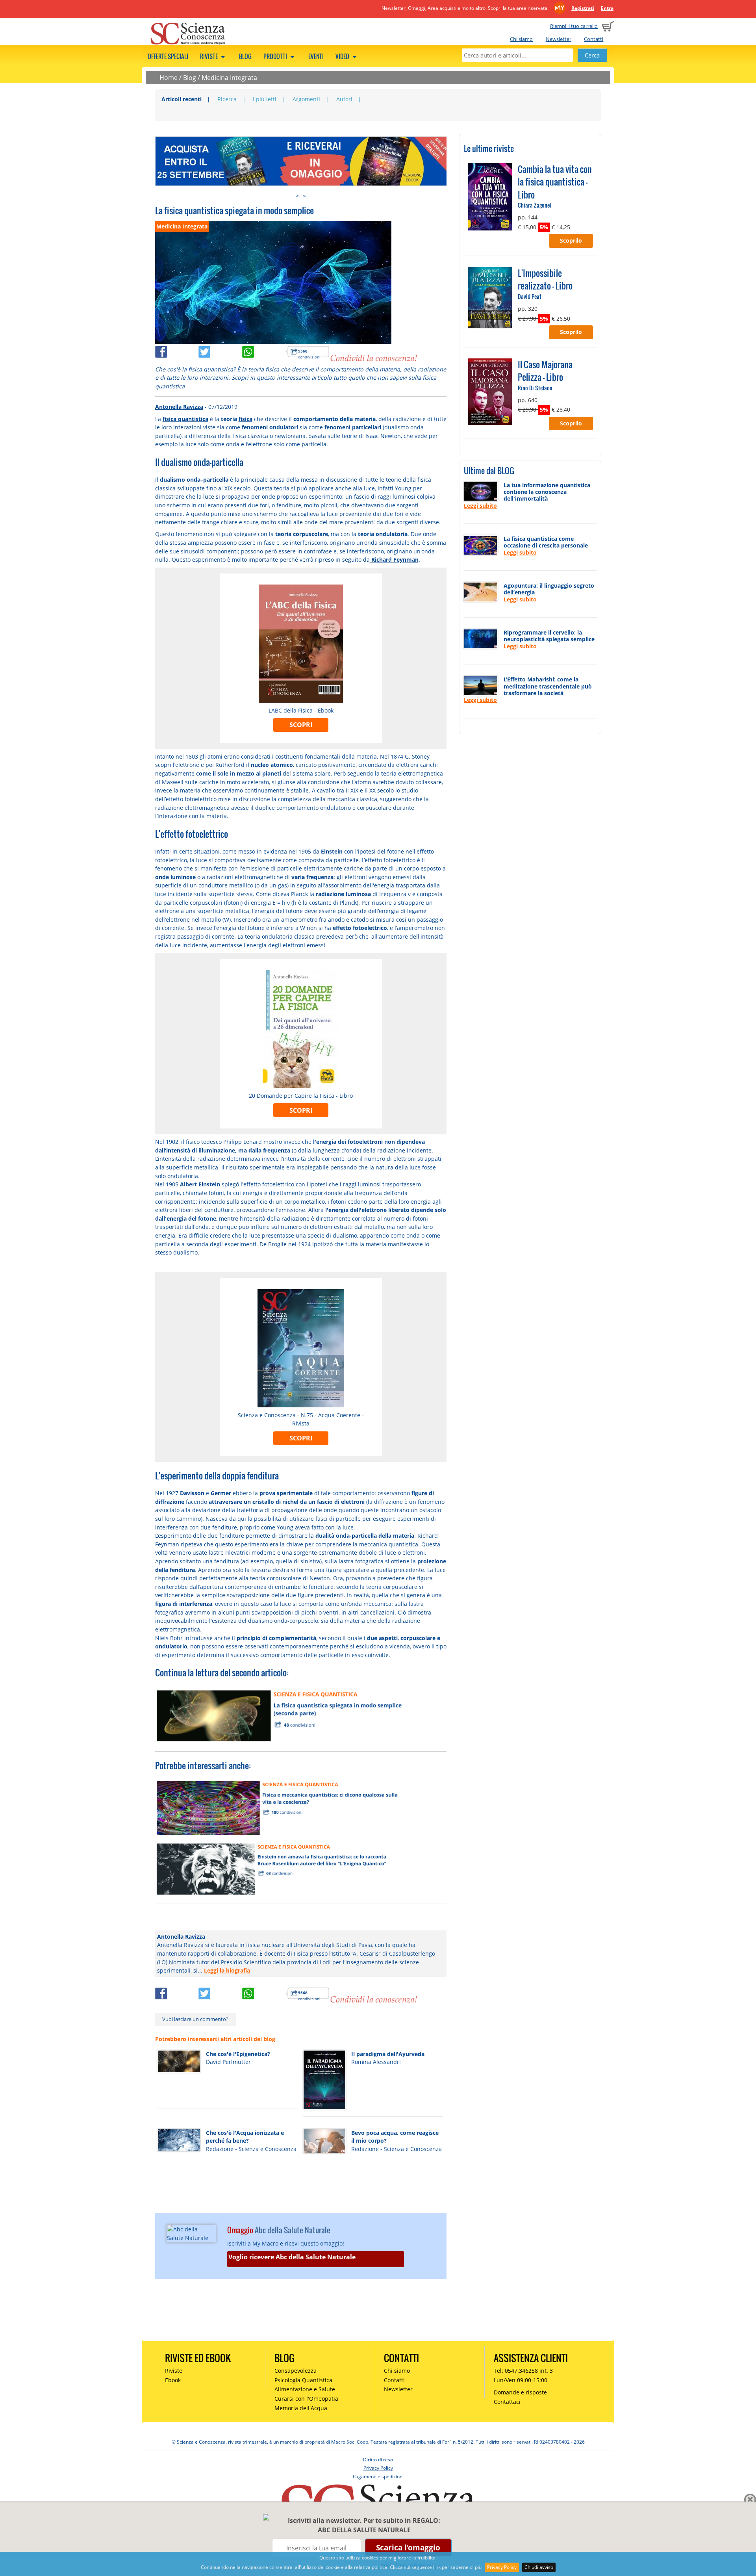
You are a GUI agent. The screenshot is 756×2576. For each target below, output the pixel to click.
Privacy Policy (502, 2567)
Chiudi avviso (539, 2567)
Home (169, 78)
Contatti (594, 39)
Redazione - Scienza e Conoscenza (251, 2149)
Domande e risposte (520, 2392)
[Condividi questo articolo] (177, 356)
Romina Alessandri (376, 2062)
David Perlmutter (228, 2062)
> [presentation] (304, 196)
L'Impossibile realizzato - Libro (545, 279)
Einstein (332, 851)
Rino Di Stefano (535, 388)
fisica (246, 419)
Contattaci (507, 2402)
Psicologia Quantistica (303, 2380)
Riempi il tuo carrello (574, 26)
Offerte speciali (168, 56)
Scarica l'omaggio (408, 2547)
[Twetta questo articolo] (220, 356)
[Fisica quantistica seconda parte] (281, 1715)
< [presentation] (297, 196)
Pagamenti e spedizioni (378, 2477)
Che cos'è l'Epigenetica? (238, 2054)
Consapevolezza (296, 2371)
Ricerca (227, 99)
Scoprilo (571, 240)
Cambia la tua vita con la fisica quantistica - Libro (555, 182)
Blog (245, 56)
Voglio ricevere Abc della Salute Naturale (292, 2257)
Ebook (173, 2380)
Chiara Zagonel (534, 205)
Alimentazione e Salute (305, 2389)
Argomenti (306, 99)
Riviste (209, 56)
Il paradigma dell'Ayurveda (388, 2054)
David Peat (530, 296)
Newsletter (559, 39)
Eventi (316, 56)
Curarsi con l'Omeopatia (306, 2399)
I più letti (265, 99)
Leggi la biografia (227, 1970)
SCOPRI (301, 725)
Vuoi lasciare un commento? (195, 2019)
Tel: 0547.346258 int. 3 (523, 2371)
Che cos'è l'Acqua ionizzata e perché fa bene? (245, 2137)
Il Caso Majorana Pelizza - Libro (545, 371)
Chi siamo (521, 39)
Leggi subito (480, 506)
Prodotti (276, 56)
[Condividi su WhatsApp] (264, 356)
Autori (344, 99)
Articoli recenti (182, 99)
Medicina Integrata (229, 78)
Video (343, 56)
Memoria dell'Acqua (301, 2408)
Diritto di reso (378, 2460)
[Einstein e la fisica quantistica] (276, 1868)
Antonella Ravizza (179, 407)
